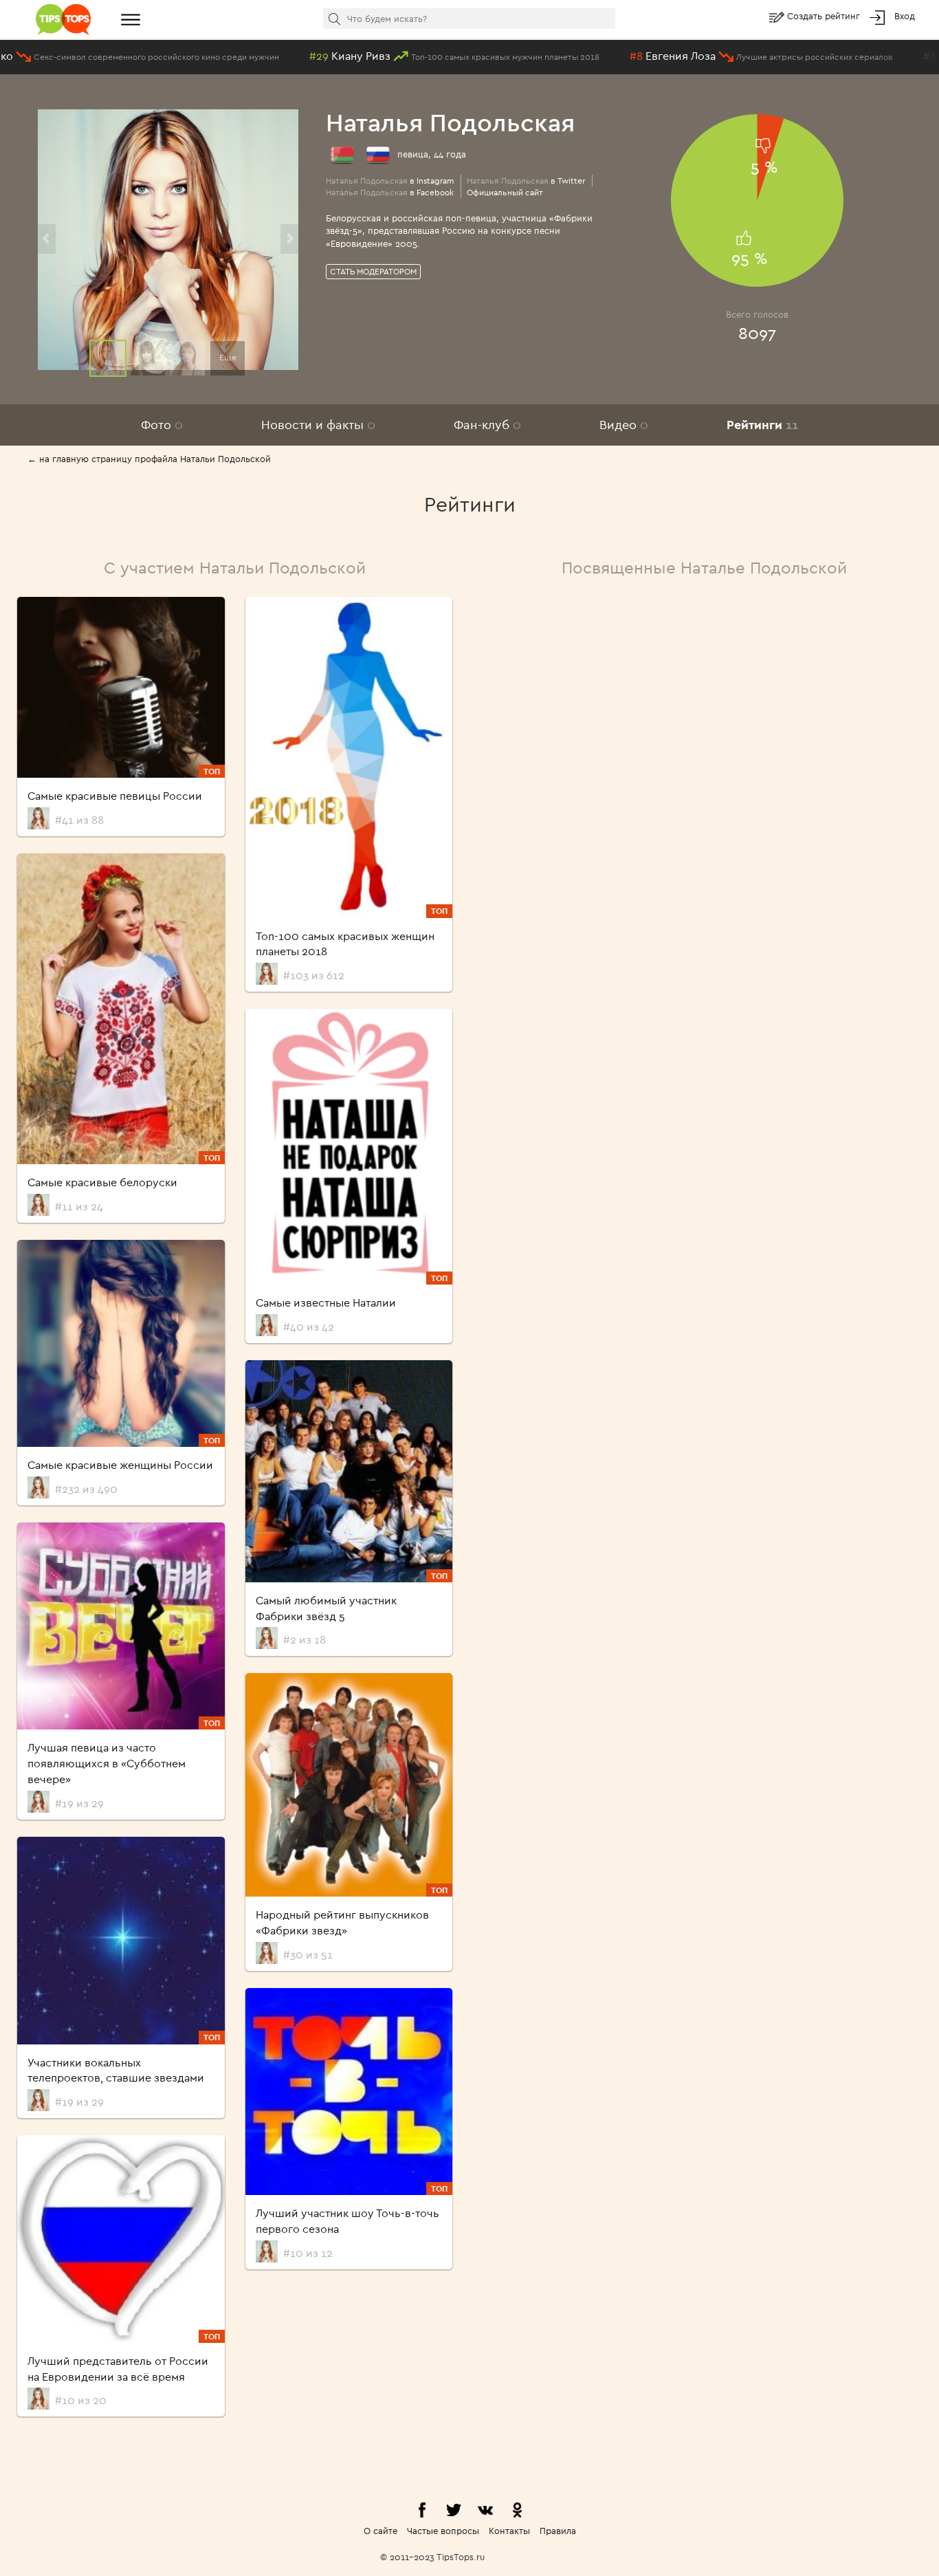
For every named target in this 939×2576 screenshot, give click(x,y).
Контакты (509, 2531)
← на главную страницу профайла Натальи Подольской (149, 459)
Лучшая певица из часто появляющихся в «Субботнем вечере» (107, 1763)
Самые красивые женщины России (120, 1465)
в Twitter (526, 181)
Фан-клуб (487, 425)
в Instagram (390, 181)
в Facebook (390, 192)
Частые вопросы (443, 2531)
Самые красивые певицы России (115, 796)
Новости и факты (318, 425)
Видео (624, 425)
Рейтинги (762, 425)
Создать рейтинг (825, 16)
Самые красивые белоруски (102, 1182)
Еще (228, 357)
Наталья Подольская (450, 122)
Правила (558, 2531)
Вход (905, 16)
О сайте (380, 2531)
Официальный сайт (505, 192)
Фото (162, 425)
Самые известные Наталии (326, 1302)
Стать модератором (373, 271)
